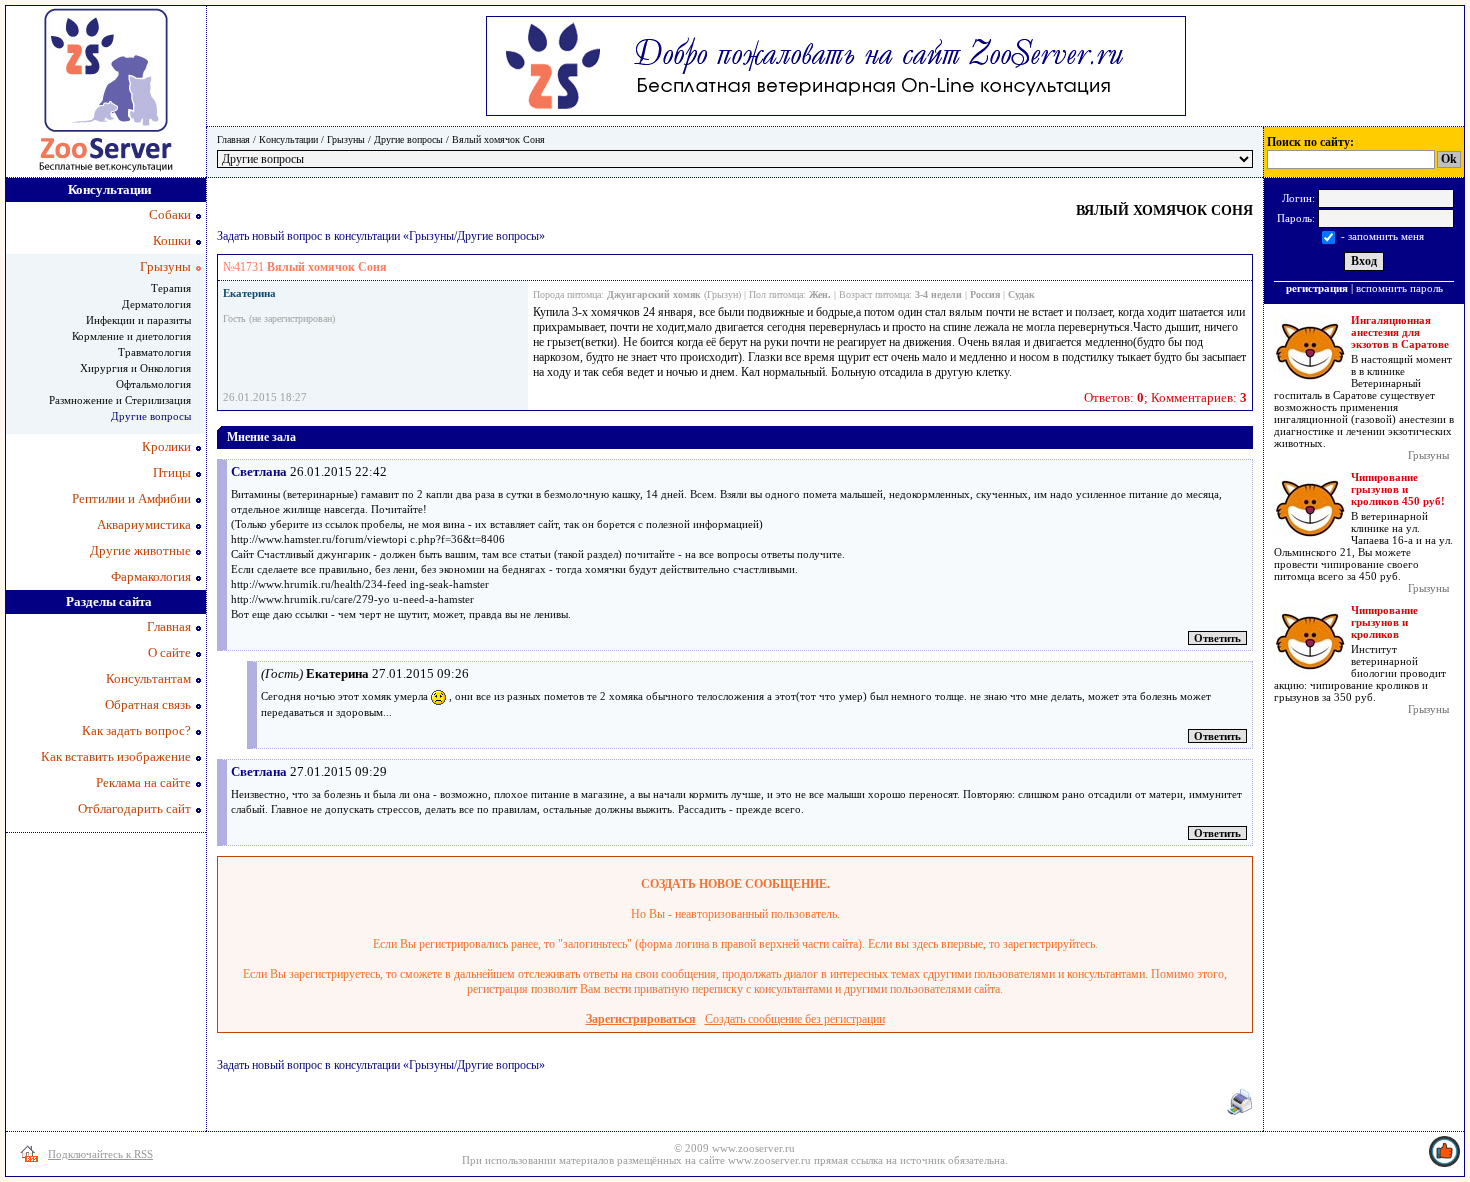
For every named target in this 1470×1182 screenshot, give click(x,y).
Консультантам (148, 678)
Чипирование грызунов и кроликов (1384, 622)
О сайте (169, 652)
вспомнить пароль (1399, 288)
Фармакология (151, 576)
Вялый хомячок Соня (498, 139)
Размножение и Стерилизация (120, 400)
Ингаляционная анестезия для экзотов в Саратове (1400, 332)
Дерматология (156, 304)
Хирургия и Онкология (135, 368)
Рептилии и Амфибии (131, 498)
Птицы (172, 472)
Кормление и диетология (131, 336)
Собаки (170, 214)
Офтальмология (153, 384)
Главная (233, 139)
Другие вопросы (408, 139)
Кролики (166, 446)
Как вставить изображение (116, 756)
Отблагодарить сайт (134, 808)
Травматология (154, 352)
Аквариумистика (144, 524)
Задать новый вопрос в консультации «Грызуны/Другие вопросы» (381, 236)
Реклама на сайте (143, 782)
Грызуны (346, 139)
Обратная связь (148, 704)
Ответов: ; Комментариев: (1165, 397)
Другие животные (140, 550)
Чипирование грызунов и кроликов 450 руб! (1398, 489)
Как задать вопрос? (136, 730)
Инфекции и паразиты (138, 320)
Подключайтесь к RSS (100, 1154)
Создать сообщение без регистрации (795, 1019)
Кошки (172, 240)
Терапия (171, 288)
